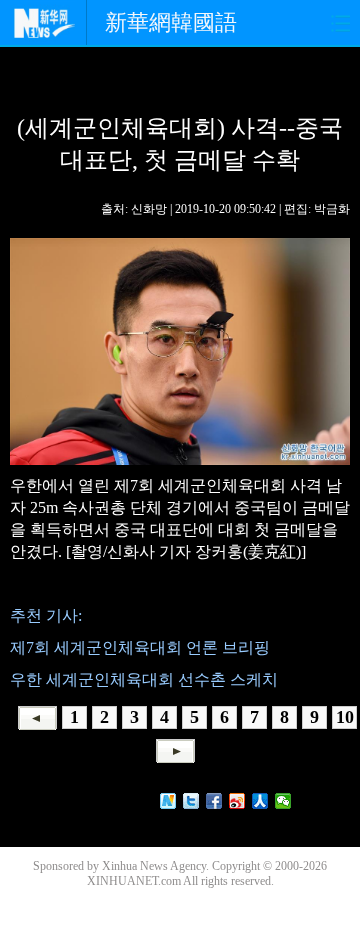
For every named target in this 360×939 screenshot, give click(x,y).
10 (345, 717)
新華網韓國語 (171, 22)
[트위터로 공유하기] (191, 801)
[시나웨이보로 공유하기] (237, 801)
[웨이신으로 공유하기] (283, 801)
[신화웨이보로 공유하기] (168, 801)
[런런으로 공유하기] (260, 801)
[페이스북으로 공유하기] (214, 801)
